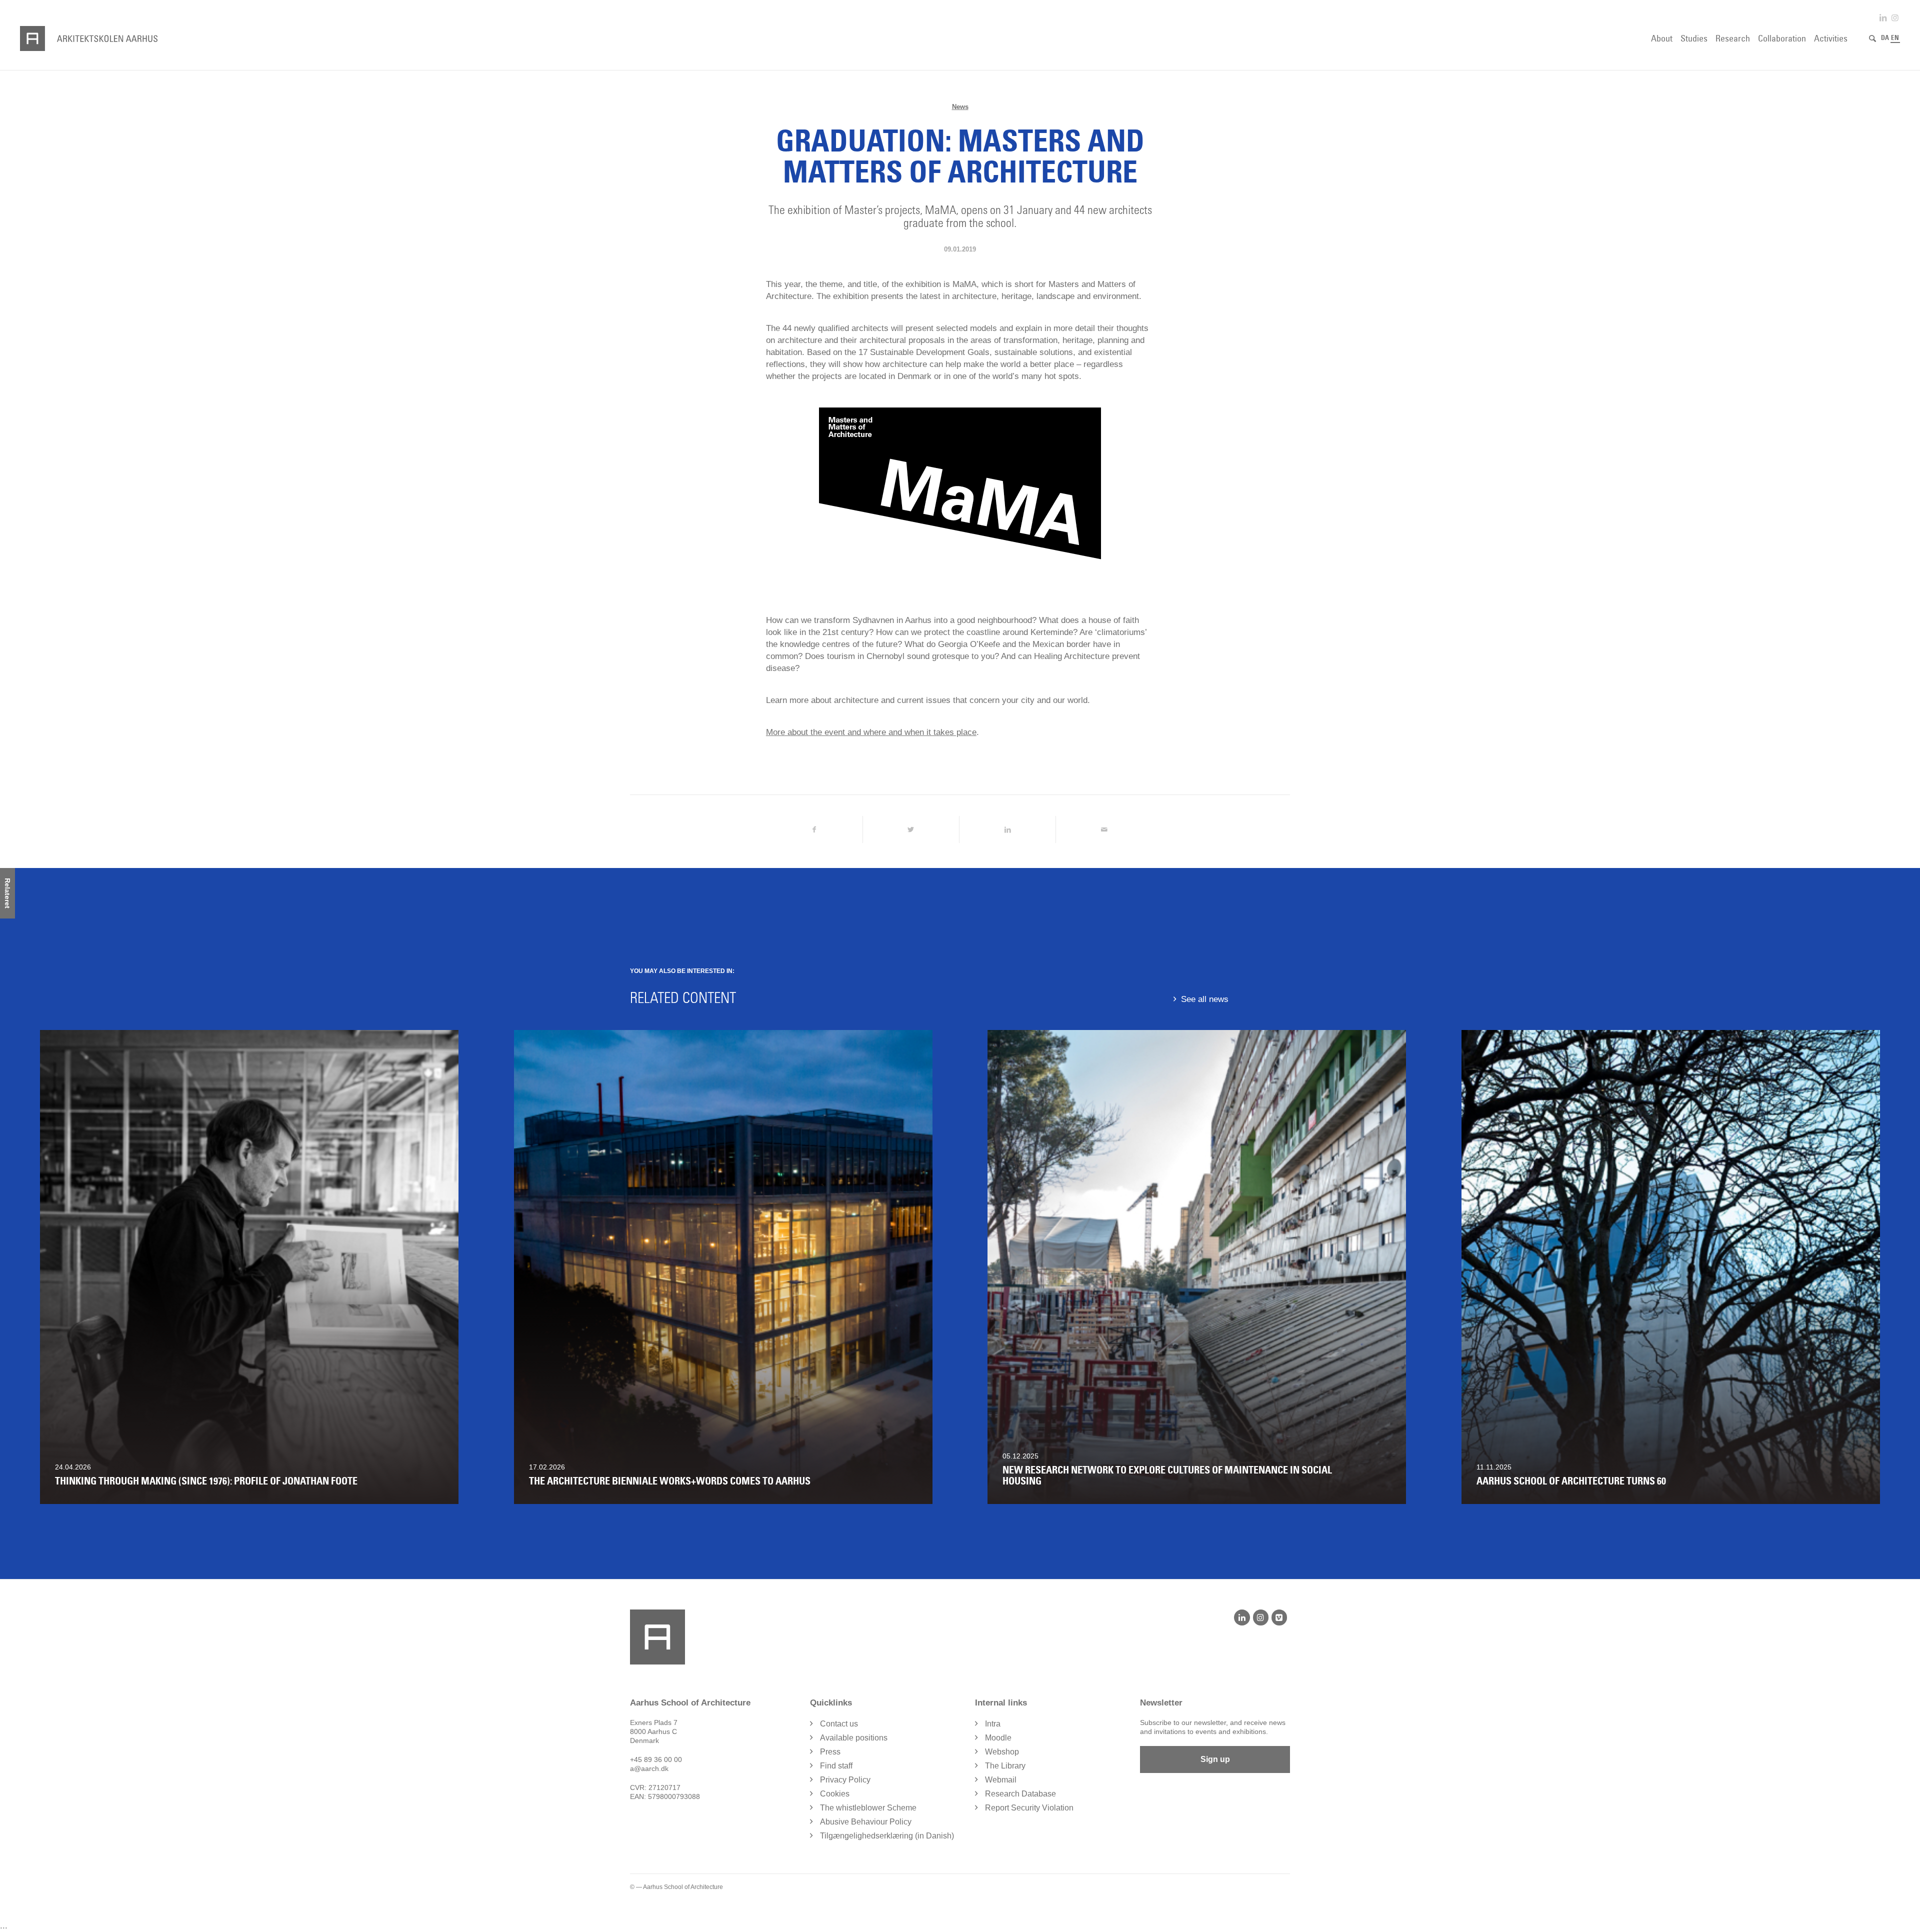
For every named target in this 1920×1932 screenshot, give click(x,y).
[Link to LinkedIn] (1883, 18)
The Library (1005, 1766)
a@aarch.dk (649, 1768)
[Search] (1872, 38)
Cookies (835, 1794)
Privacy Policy (845, 1780)
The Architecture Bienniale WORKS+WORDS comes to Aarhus (670, 1481)
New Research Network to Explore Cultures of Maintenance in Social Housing (1167, 1475)
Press (830, 1752)
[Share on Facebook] (814, 829)
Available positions (854, 1738)
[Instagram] (1261, 1617)
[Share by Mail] (1104, 829)
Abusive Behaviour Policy (866, 1822)
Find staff (836, 1766)
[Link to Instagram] (1895, 18)
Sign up (1215, 1759)
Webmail (1001, 1780)
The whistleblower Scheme (868, 1808)
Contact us (839, 1724)
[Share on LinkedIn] (1007, 829)
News (960, 107)
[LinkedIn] (1242, 1617)
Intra (993, 1724)
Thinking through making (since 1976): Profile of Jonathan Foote (206, 1481)
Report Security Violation (1029, 1808)
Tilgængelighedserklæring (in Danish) (887, 1836)
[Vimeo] (1279, 1617)
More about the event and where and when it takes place (871, 732)
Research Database (1020, 1794)
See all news (1205, 999)
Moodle (998, 1738)
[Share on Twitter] (911, 829)
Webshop (1002, 1752)
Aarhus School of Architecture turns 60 (1571, 1481)
